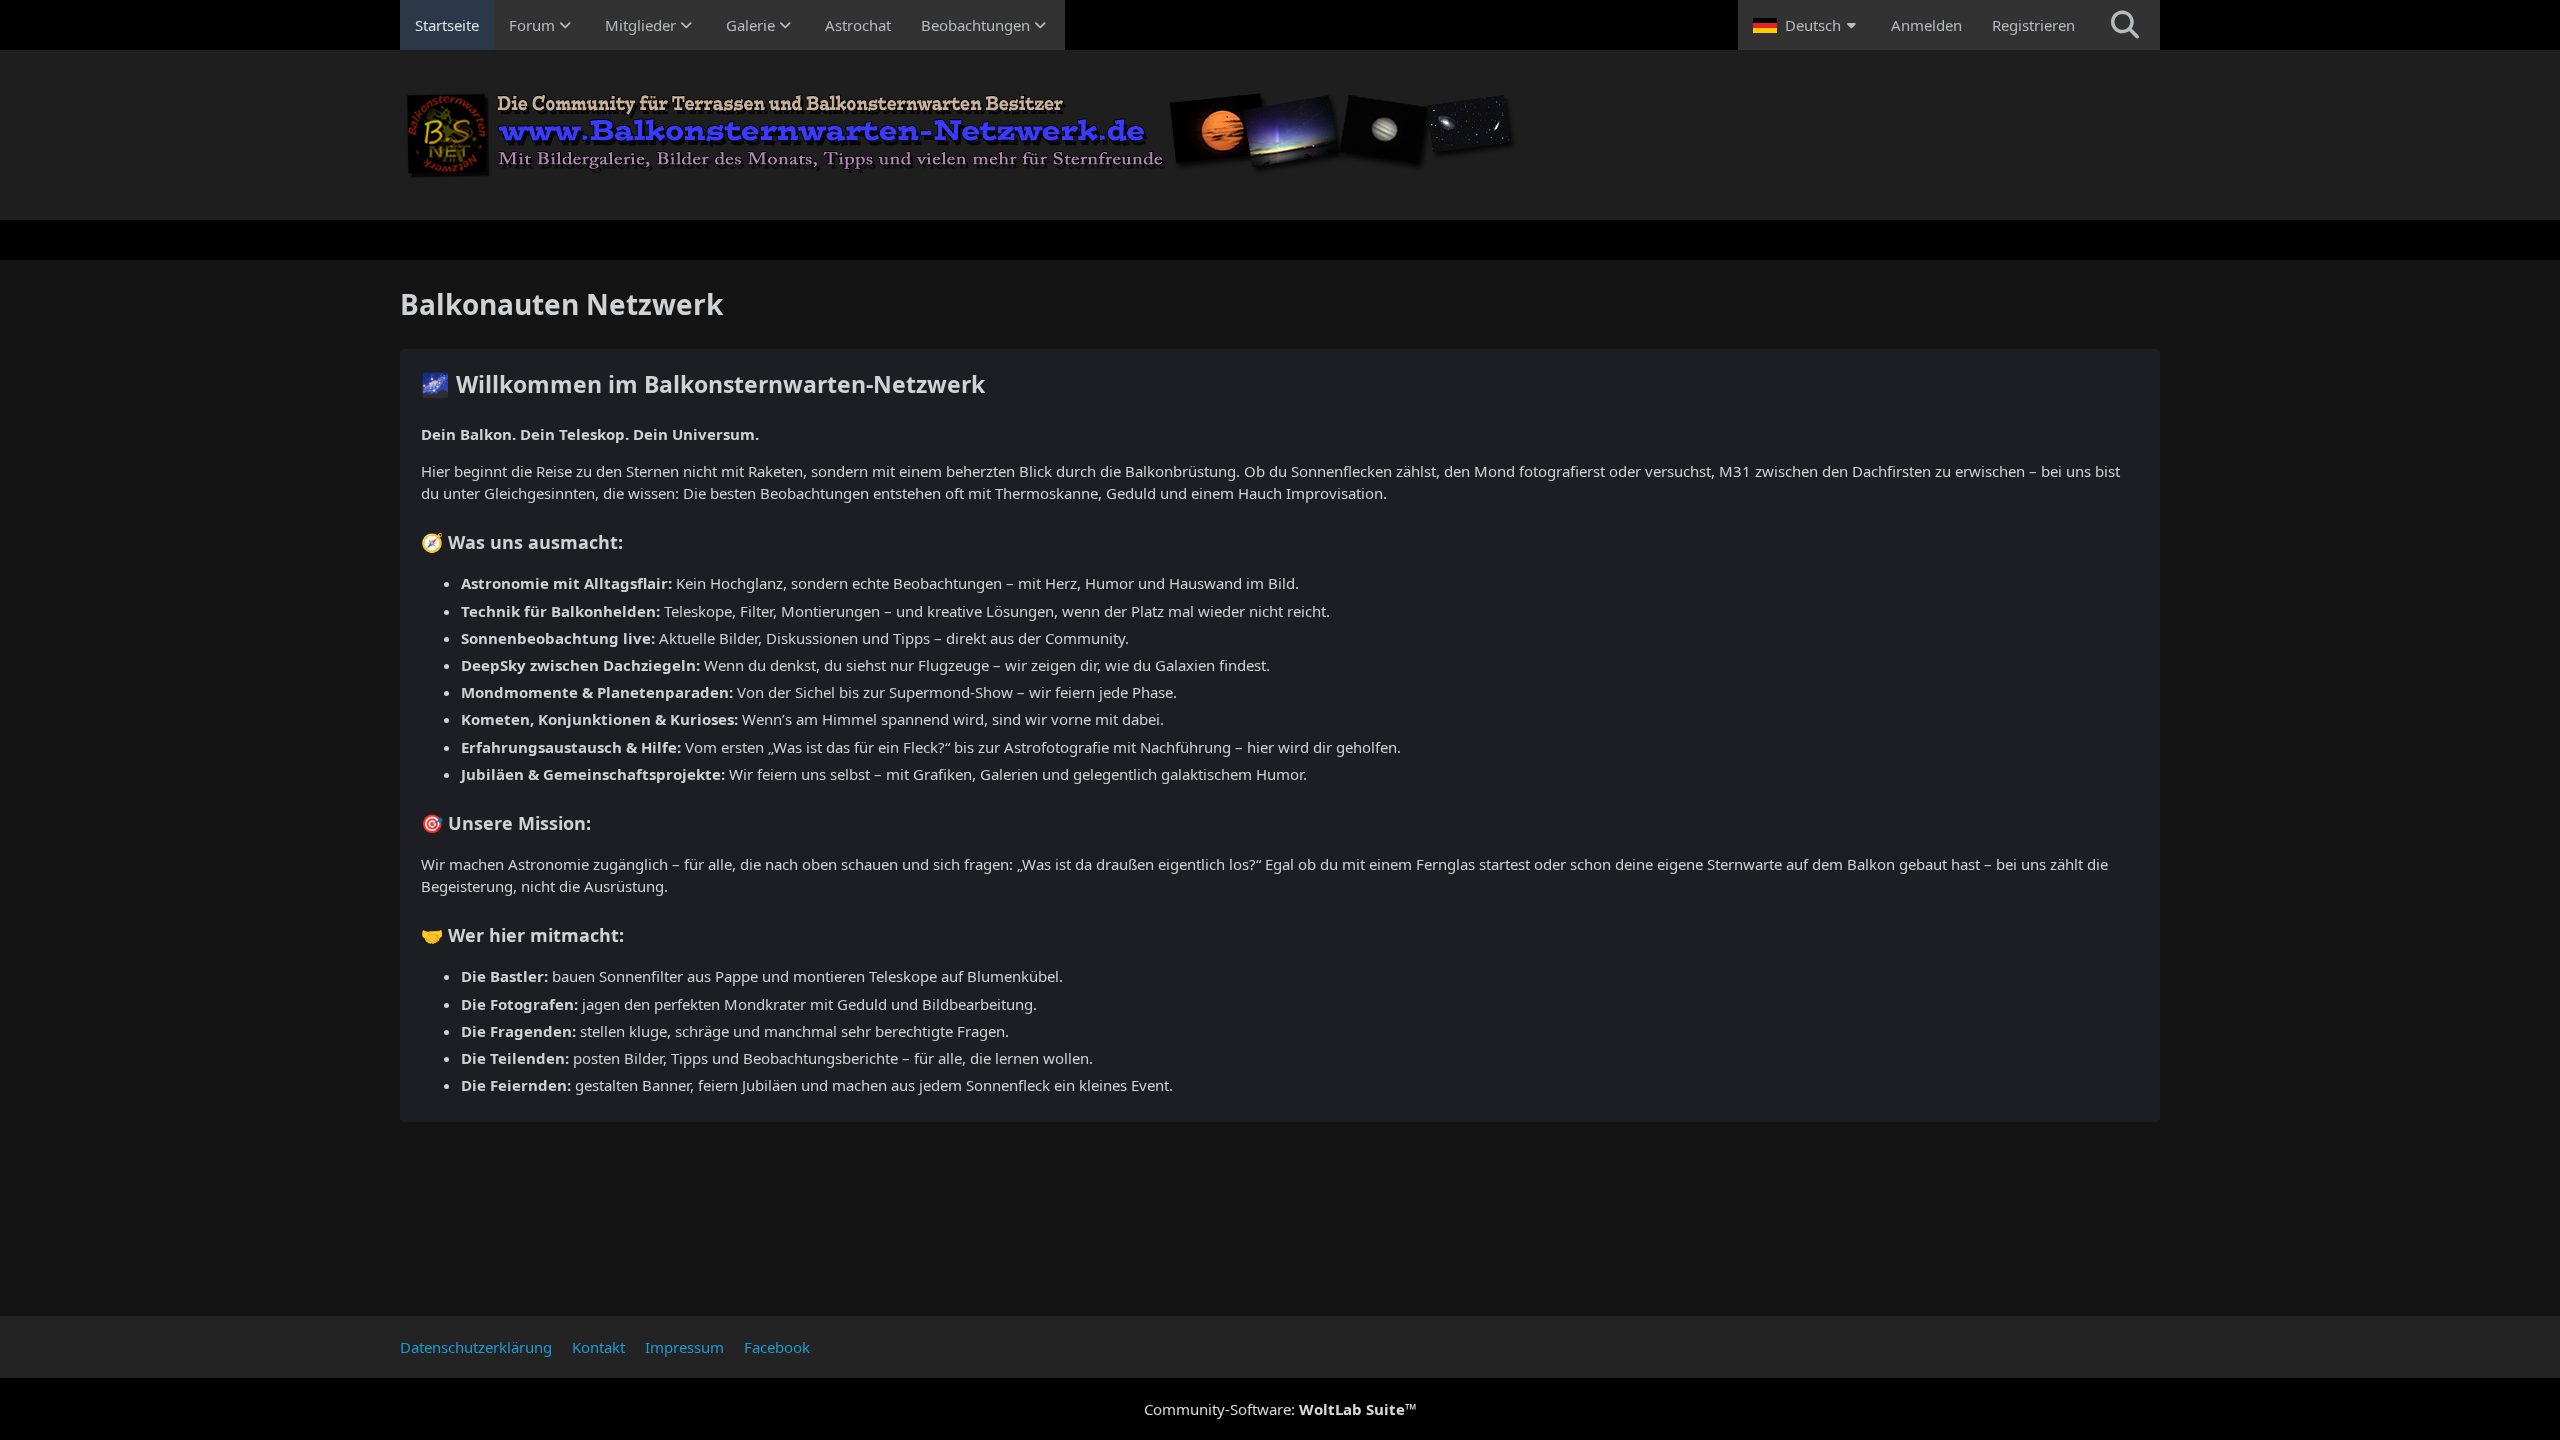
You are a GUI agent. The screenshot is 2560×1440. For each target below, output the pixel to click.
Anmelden (1926, 25)
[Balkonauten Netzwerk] (1280, 135)
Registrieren (2033, 25)
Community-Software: (1280, 1409)
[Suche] (2125, 25)
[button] (1807, 25)
